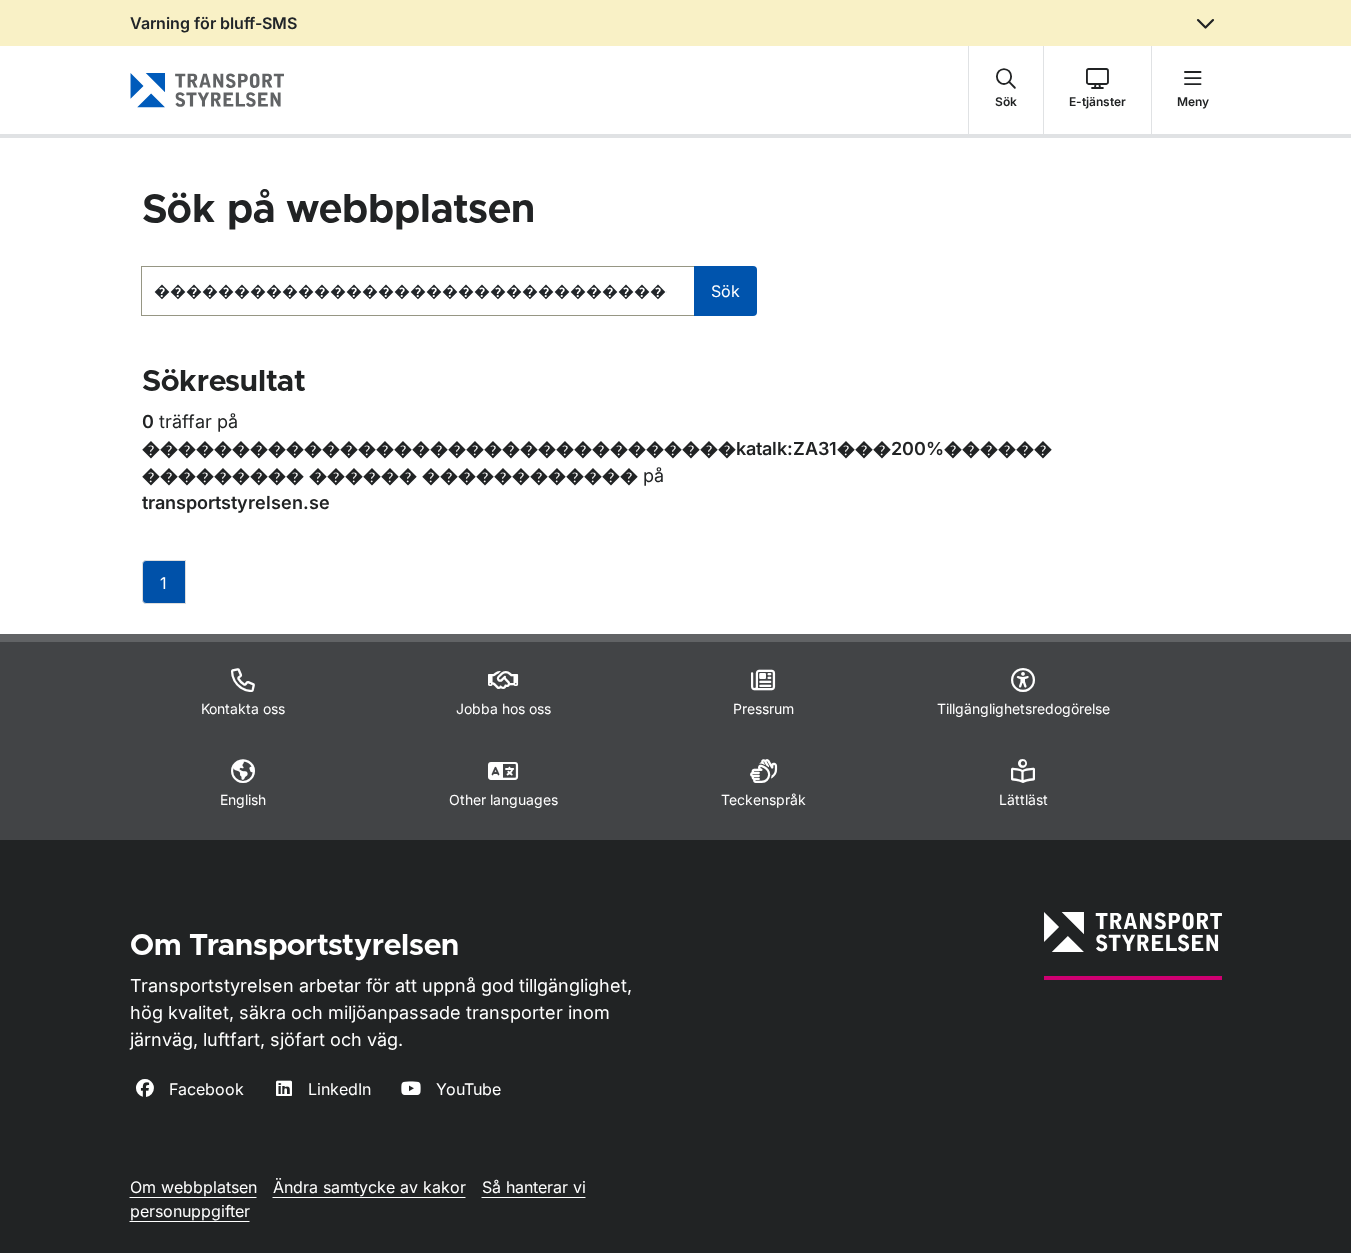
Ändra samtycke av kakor (369, 1187)
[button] (1006, 90)
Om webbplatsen (193, 1187)
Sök (725, 291)
